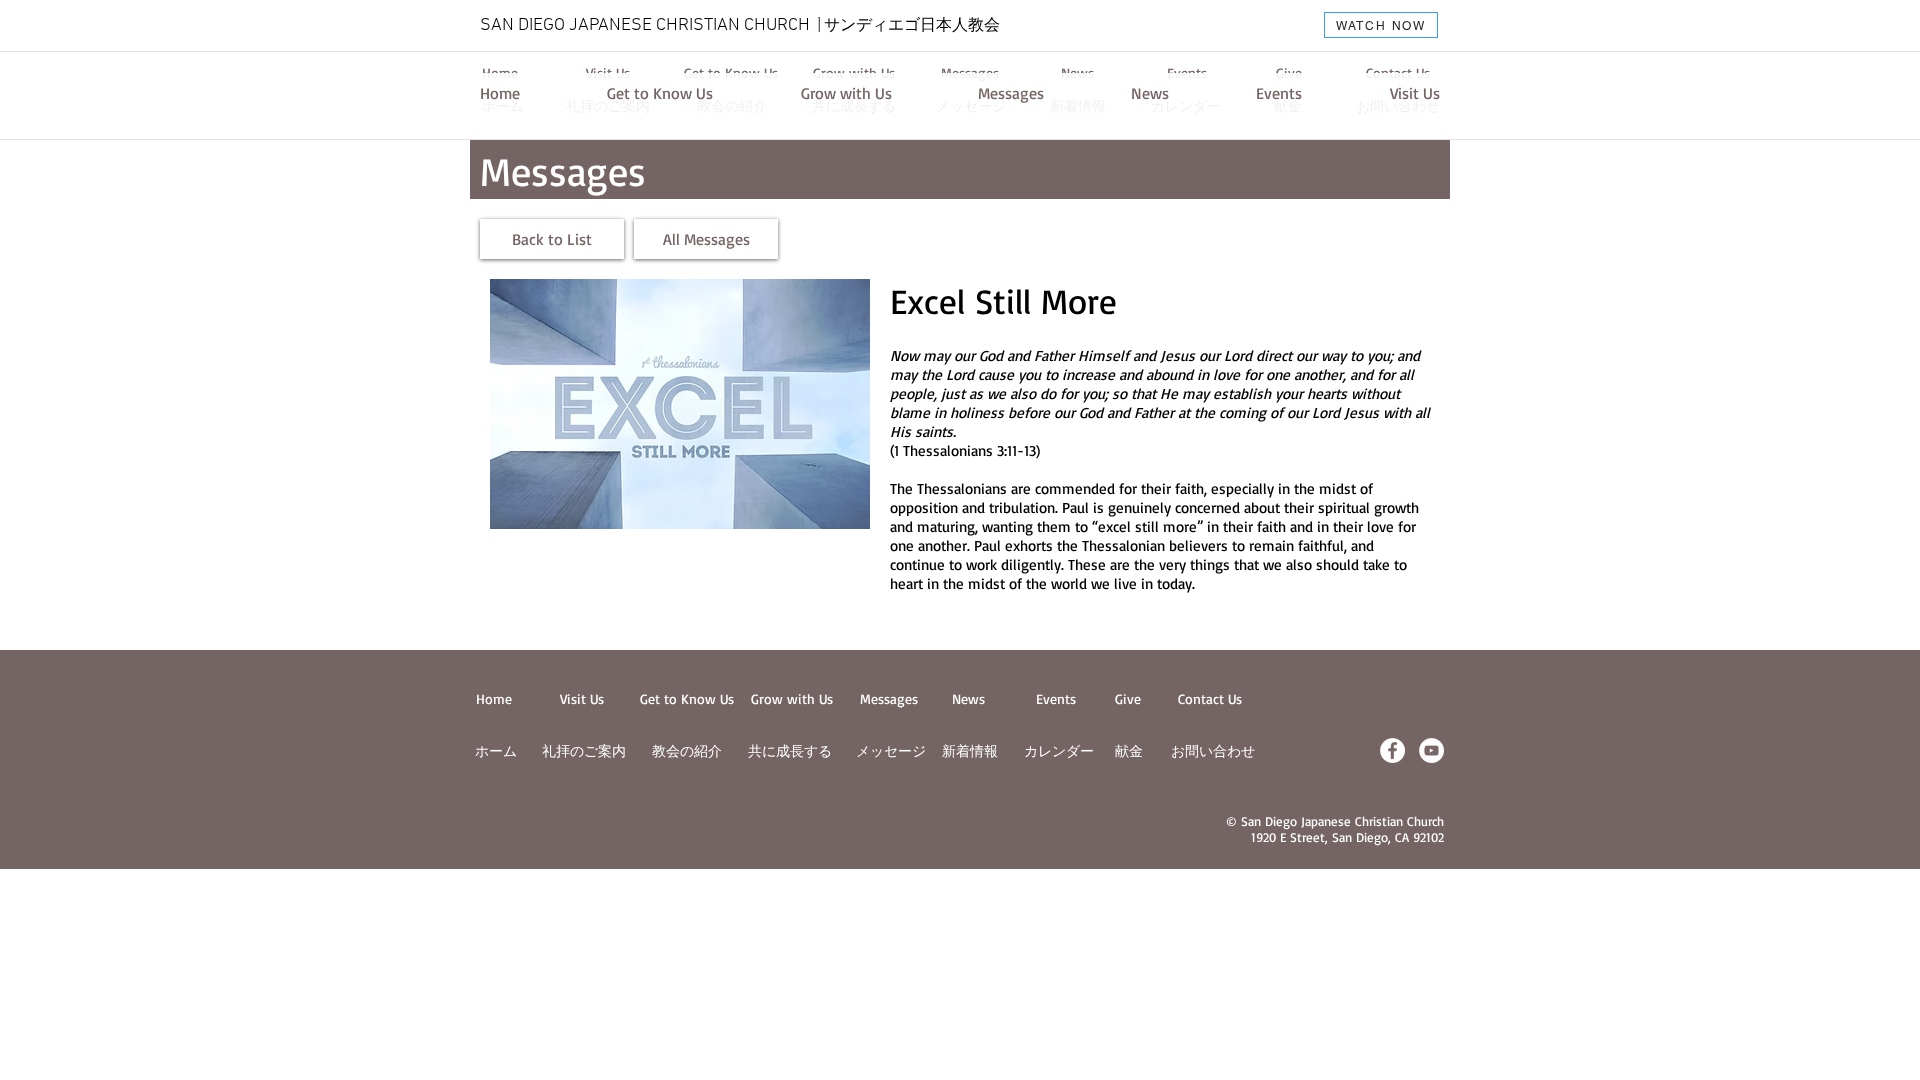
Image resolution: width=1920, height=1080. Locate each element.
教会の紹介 (687, 750)
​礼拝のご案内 (584, 750)
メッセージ (891, 750)
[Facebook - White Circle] (1392, 750)
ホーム (496, 750)
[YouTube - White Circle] (1431, 750)
